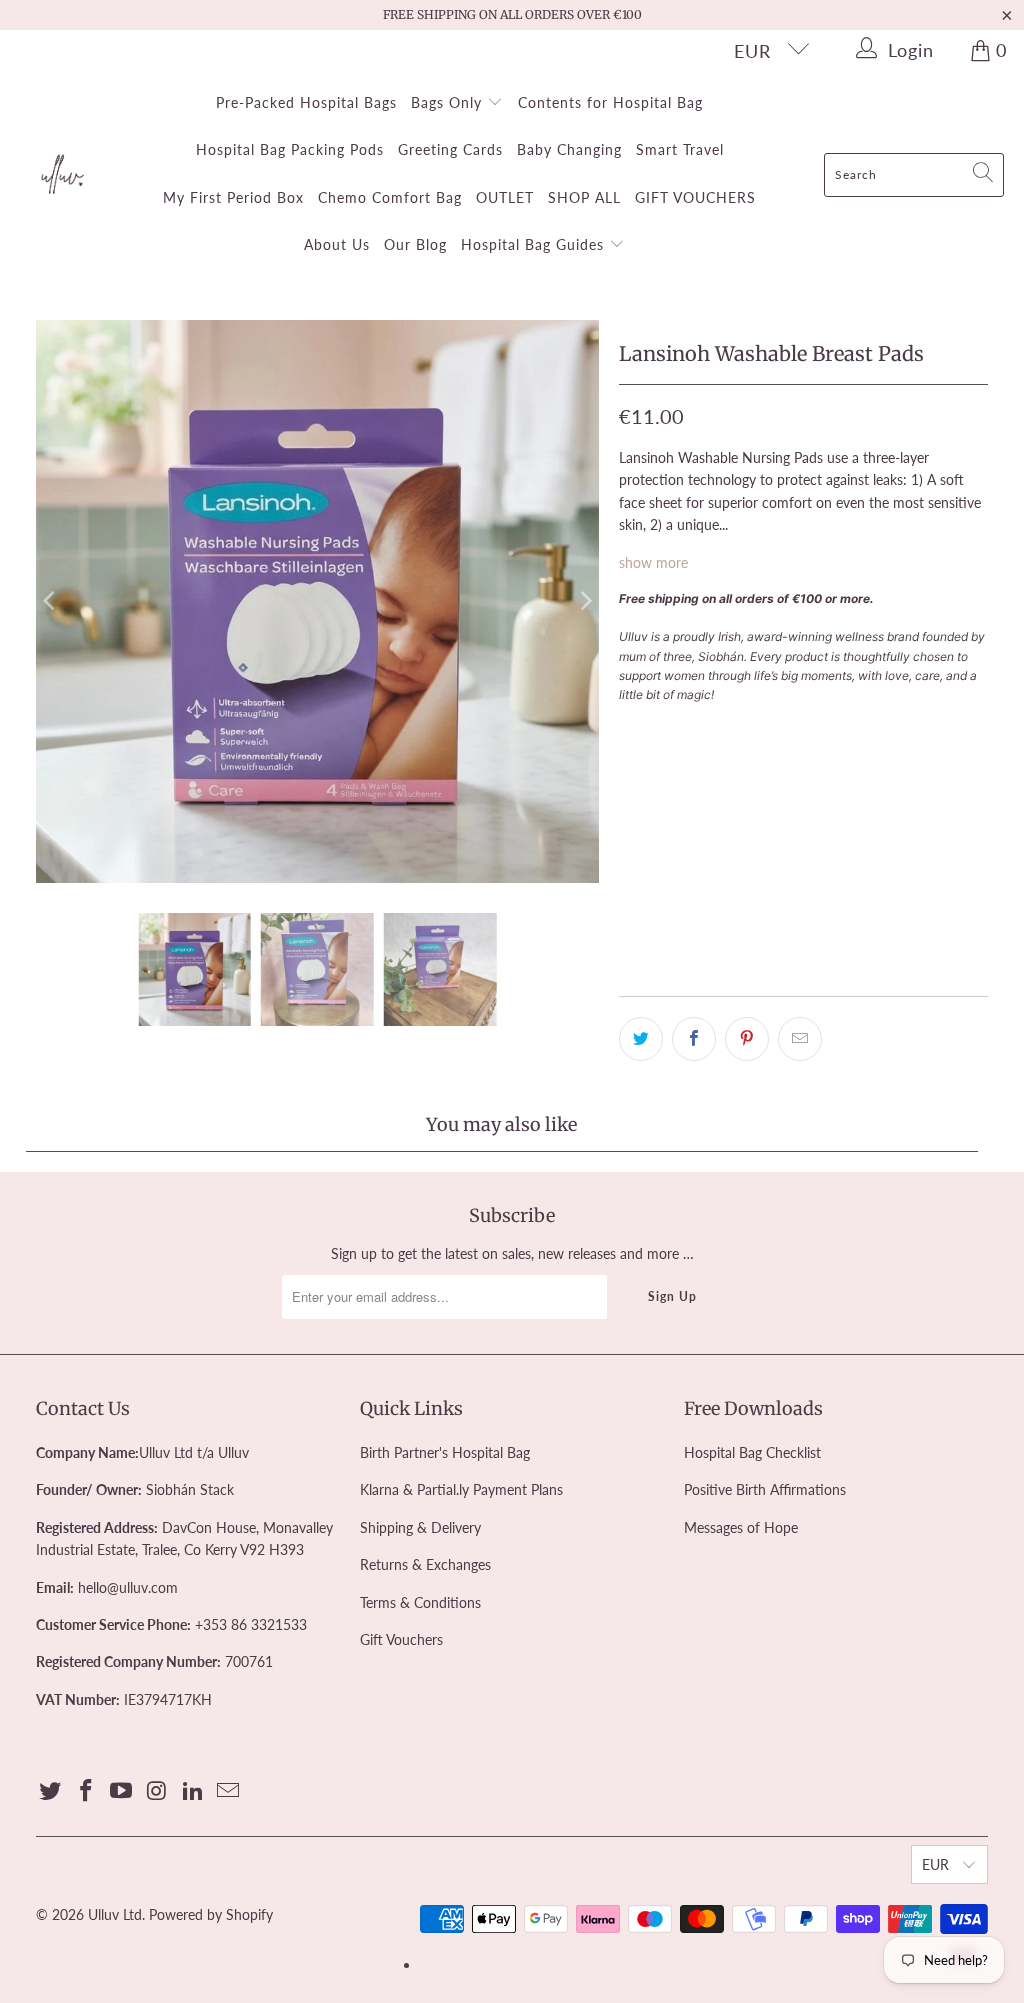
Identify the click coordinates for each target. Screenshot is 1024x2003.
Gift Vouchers (401, 1639)
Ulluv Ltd (115, 1914)
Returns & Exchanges (425, 1564)
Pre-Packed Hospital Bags (306, 102)
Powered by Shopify (211, 1914)
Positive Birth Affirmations (765, 1489)
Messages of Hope (741, 1527)
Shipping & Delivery (420, 1527)
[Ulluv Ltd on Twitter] (51, 1791)
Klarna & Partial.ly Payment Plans (461, 1489)
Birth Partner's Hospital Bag (445, 1452)
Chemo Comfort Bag (390, 197)
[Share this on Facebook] (694, 1039)
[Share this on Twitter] (641, 1039)
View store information (701, 948)
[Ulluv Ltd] (62, 175)
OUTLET (505, 197)
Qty (630, 730)
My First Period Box (233, 197)
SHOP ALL (584, 197)
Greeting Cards (450, 149)
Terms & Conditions (420, 1602)
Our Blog (415, 244)
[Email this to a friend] (800, 1039)
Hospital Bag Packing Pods (290, 149)
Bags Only (449, 102)
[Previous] (51, 602)
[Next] (584, 602)
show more (653, 562)
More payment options (893, 870)
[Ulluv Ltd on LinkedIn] (193, 1791)
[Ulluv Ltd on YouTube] (122, 1791)
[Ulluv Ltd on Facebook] (86, 1791)
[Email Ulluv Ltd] (229, 1791)
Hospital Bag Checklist (752, 1452)
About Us (337, 244)
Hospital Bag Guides (535, 244)
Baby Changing (569, 149)
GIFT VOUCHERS (695, 197)
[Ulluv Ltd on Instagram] (158, 1791)
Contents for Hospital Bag (610, 102)
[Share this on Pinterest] (747, 1039)
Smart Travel (680, 149)
